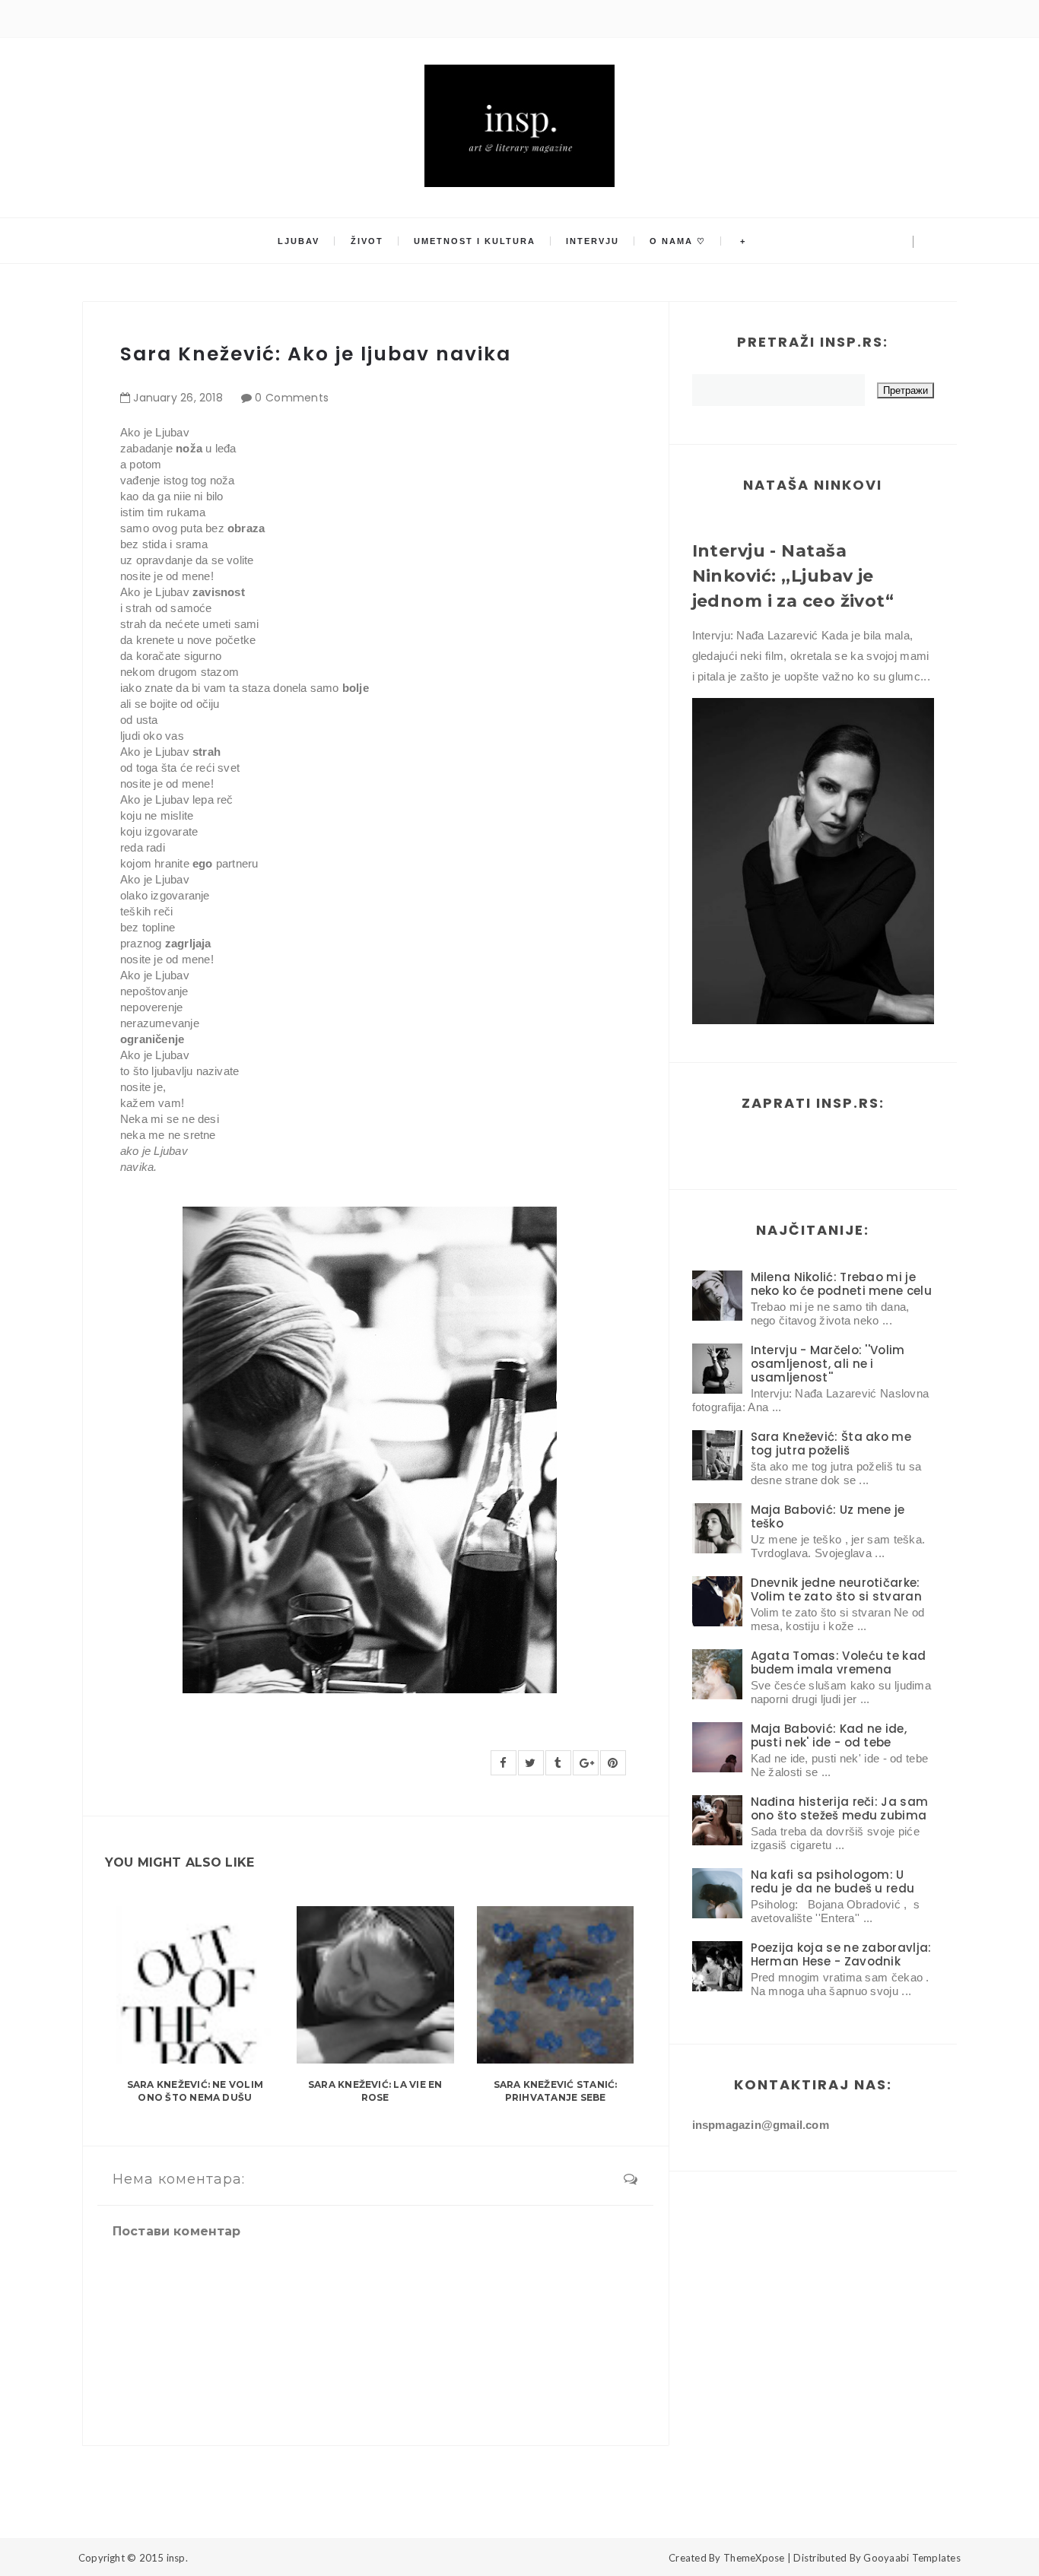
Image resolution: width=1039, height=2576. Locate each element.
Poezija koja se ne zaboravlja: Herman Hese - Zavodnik (841, 1954)
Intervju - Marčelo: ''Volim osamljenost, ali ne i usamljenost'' (828, 1364)
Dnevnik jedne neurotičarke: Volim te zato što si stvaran (836, 1589)
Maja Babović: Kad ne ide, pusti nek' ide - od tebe (829, 1735)
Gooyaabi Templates (912, 2558)
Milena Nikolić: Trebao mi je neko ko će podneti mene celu (841, 1284)
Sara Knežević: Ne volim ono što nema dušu (195, 2091)
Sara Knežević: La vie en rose (375, 2091)
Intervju (593, 241)
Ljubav (299, 241)
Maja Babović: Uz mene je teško (828, 1516)
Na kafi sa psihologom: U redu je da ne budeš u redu (833, 1881)
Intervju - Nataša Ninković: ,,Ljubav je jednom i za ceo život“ (793, 576)
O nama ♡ (678, 241)
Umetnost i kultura (475, 241)
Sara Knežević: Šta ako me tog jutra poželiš (831, 1443)
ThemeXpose (754, 2558)
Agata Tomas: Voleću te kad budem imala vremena (839, 1662)
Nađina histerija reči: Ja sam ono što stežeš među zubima (840, 1808)
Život (367, 241)
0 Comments (292, 398)
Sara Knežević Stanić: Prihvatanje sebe (556, 2091)
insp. (177, 2558)
